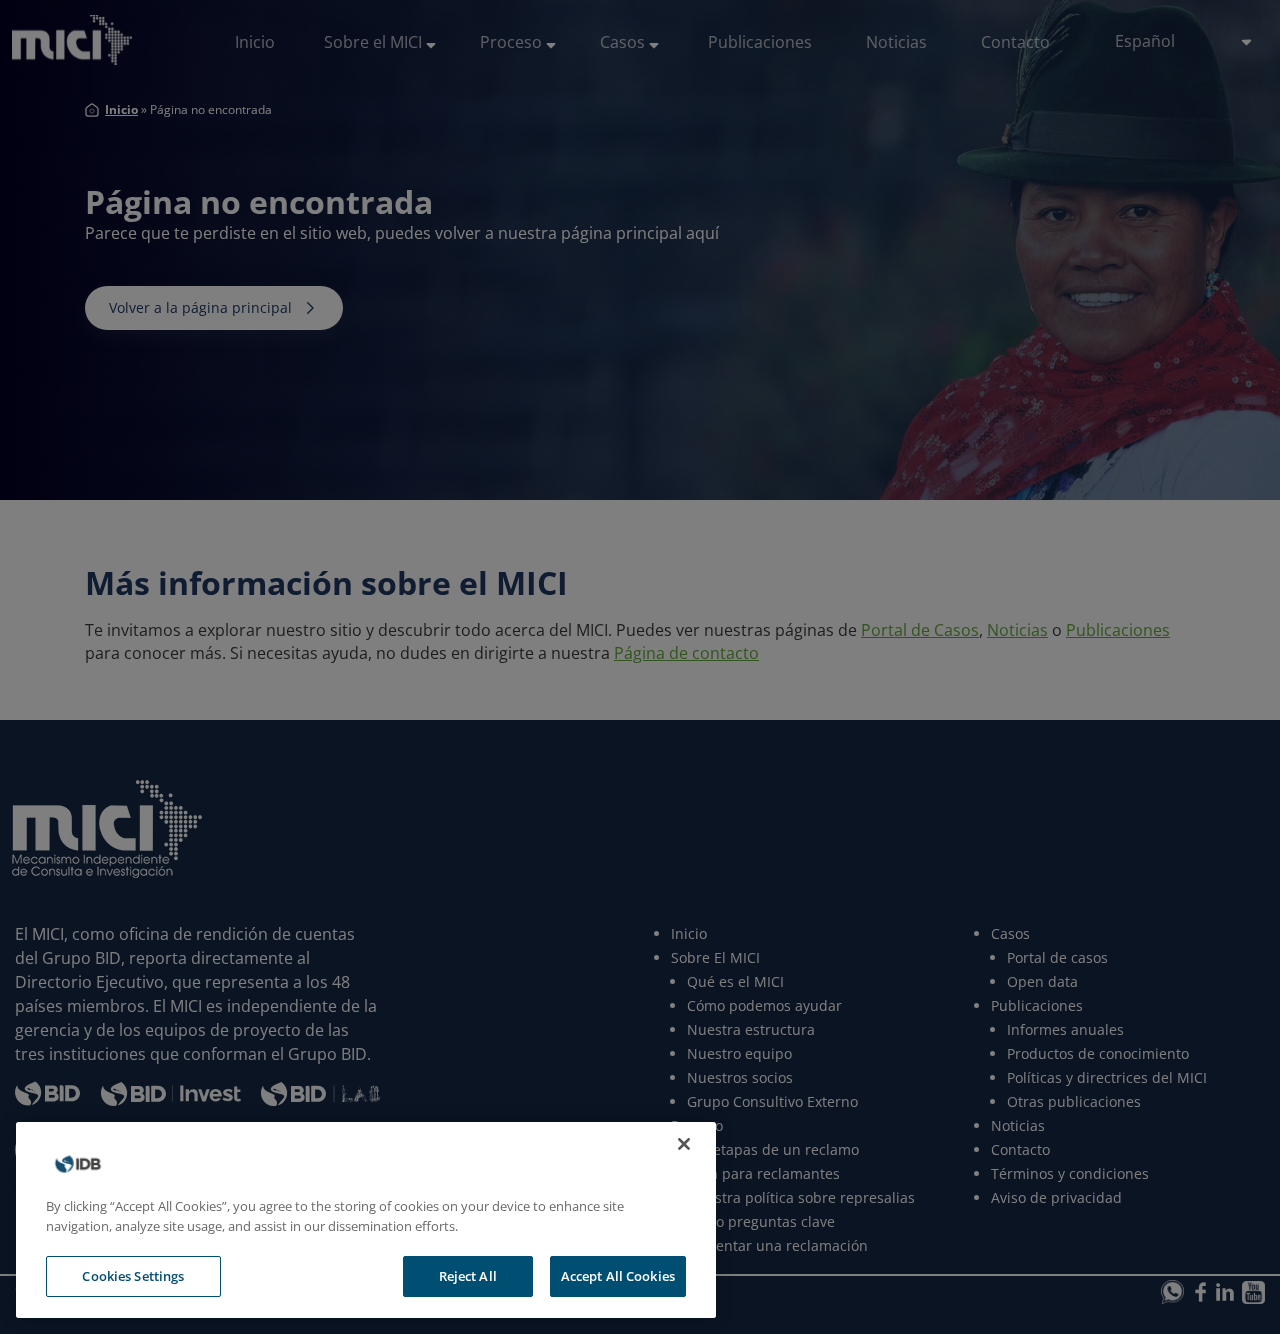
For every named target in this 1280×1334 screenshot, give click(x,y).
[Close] (684, 1144)
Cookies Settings (133, 1276)
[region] (366, 1220)
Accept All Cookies (618, 1276)
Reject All (468, 1276)
